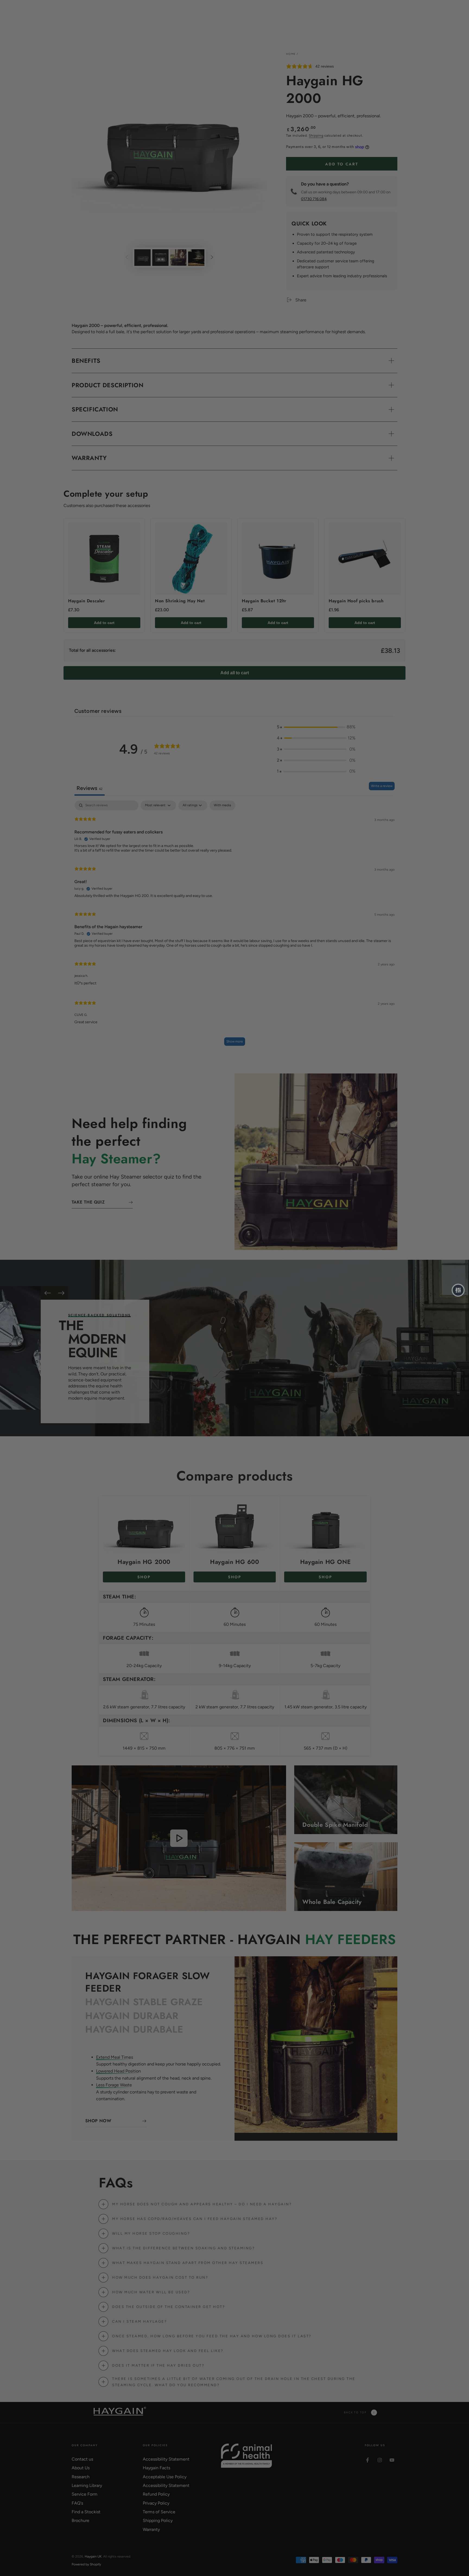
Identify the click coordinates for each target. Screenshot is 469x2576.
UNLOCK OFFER (234, 1326)
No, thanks (226, 1352)
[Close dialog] (333, 1219)
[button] (458, 1290)
